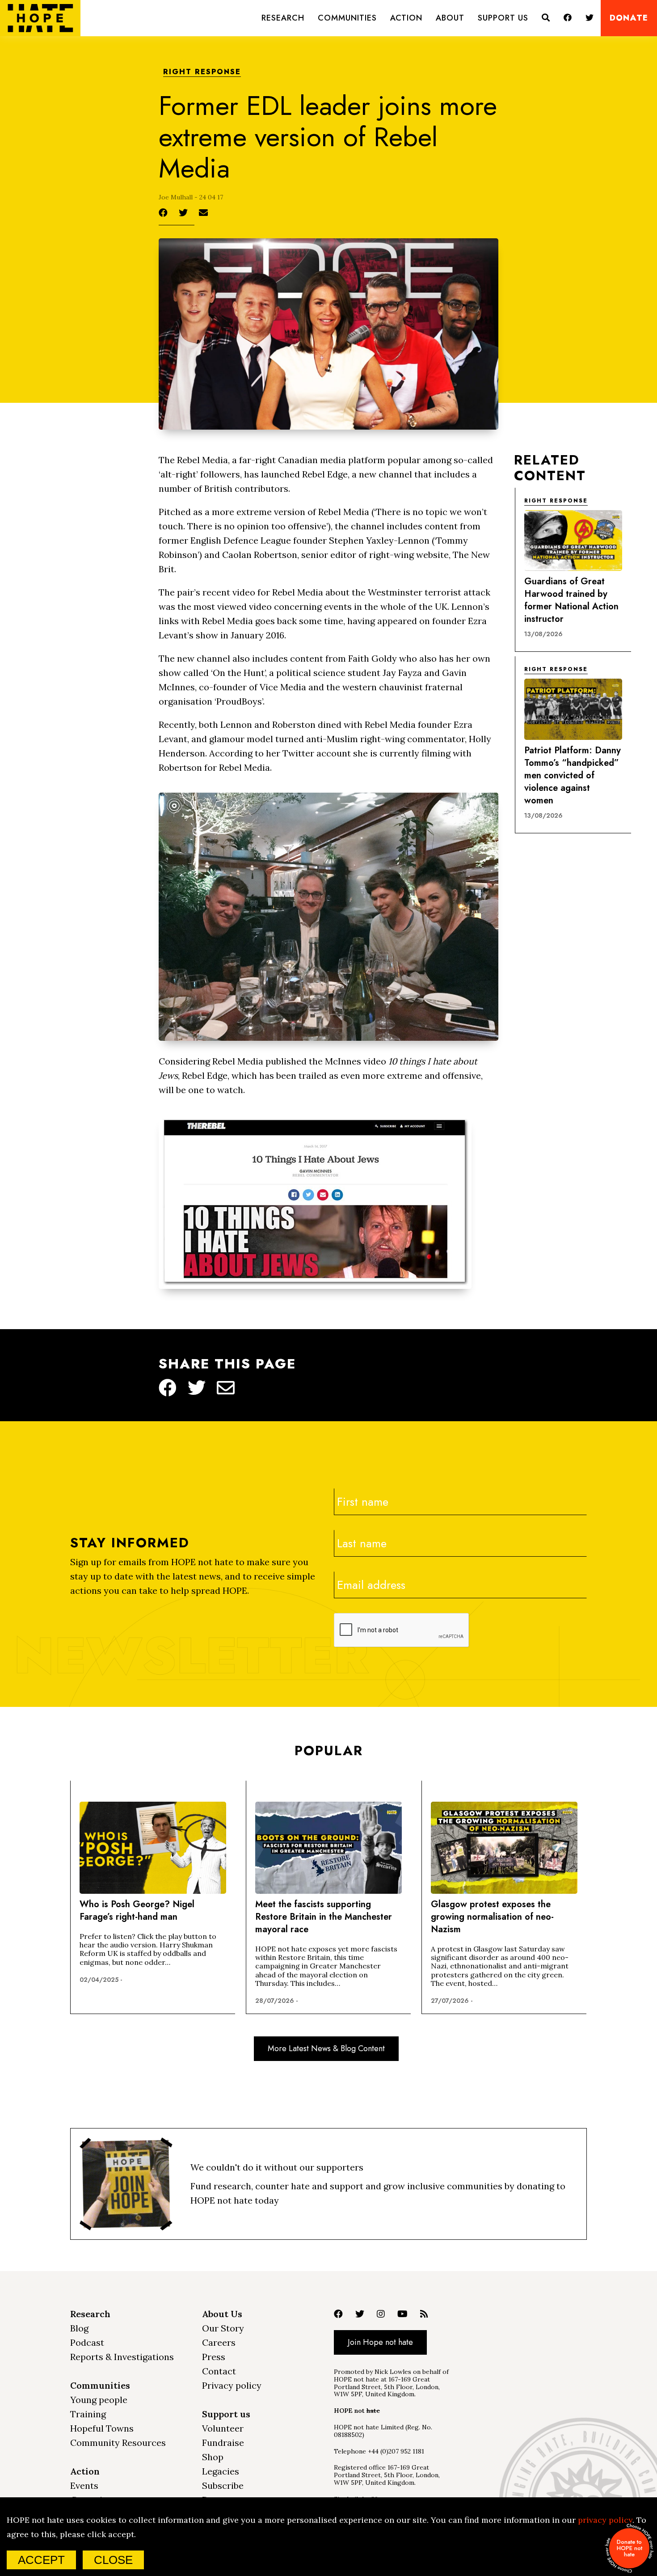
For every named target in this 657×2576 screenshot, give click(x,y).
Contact (219, 2371)
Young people (99, 2400)
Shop (213, 2457)
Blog (79, 2328)
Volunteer (223, 2428)
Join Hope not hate (380, 2342)
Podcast (87, 2342)
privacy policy (605, 2520)
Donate (629, 18)
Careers (219, 2342)
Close (113, 2560)
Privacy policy (232, 2385)
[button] (283, 18)
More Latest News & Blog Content (326, 2048)
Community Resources (118, 2443)
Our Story (223, 2328)
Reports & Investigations (122, 2357)
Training (88, 2414)
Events (84, 2485)
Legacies (221, 2471)
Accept (41, 2560)
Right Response (202, 72)
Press (214, 2357)
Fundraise (223, 2443)
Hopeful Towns (102, 2428)
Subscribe (223, 2485)
